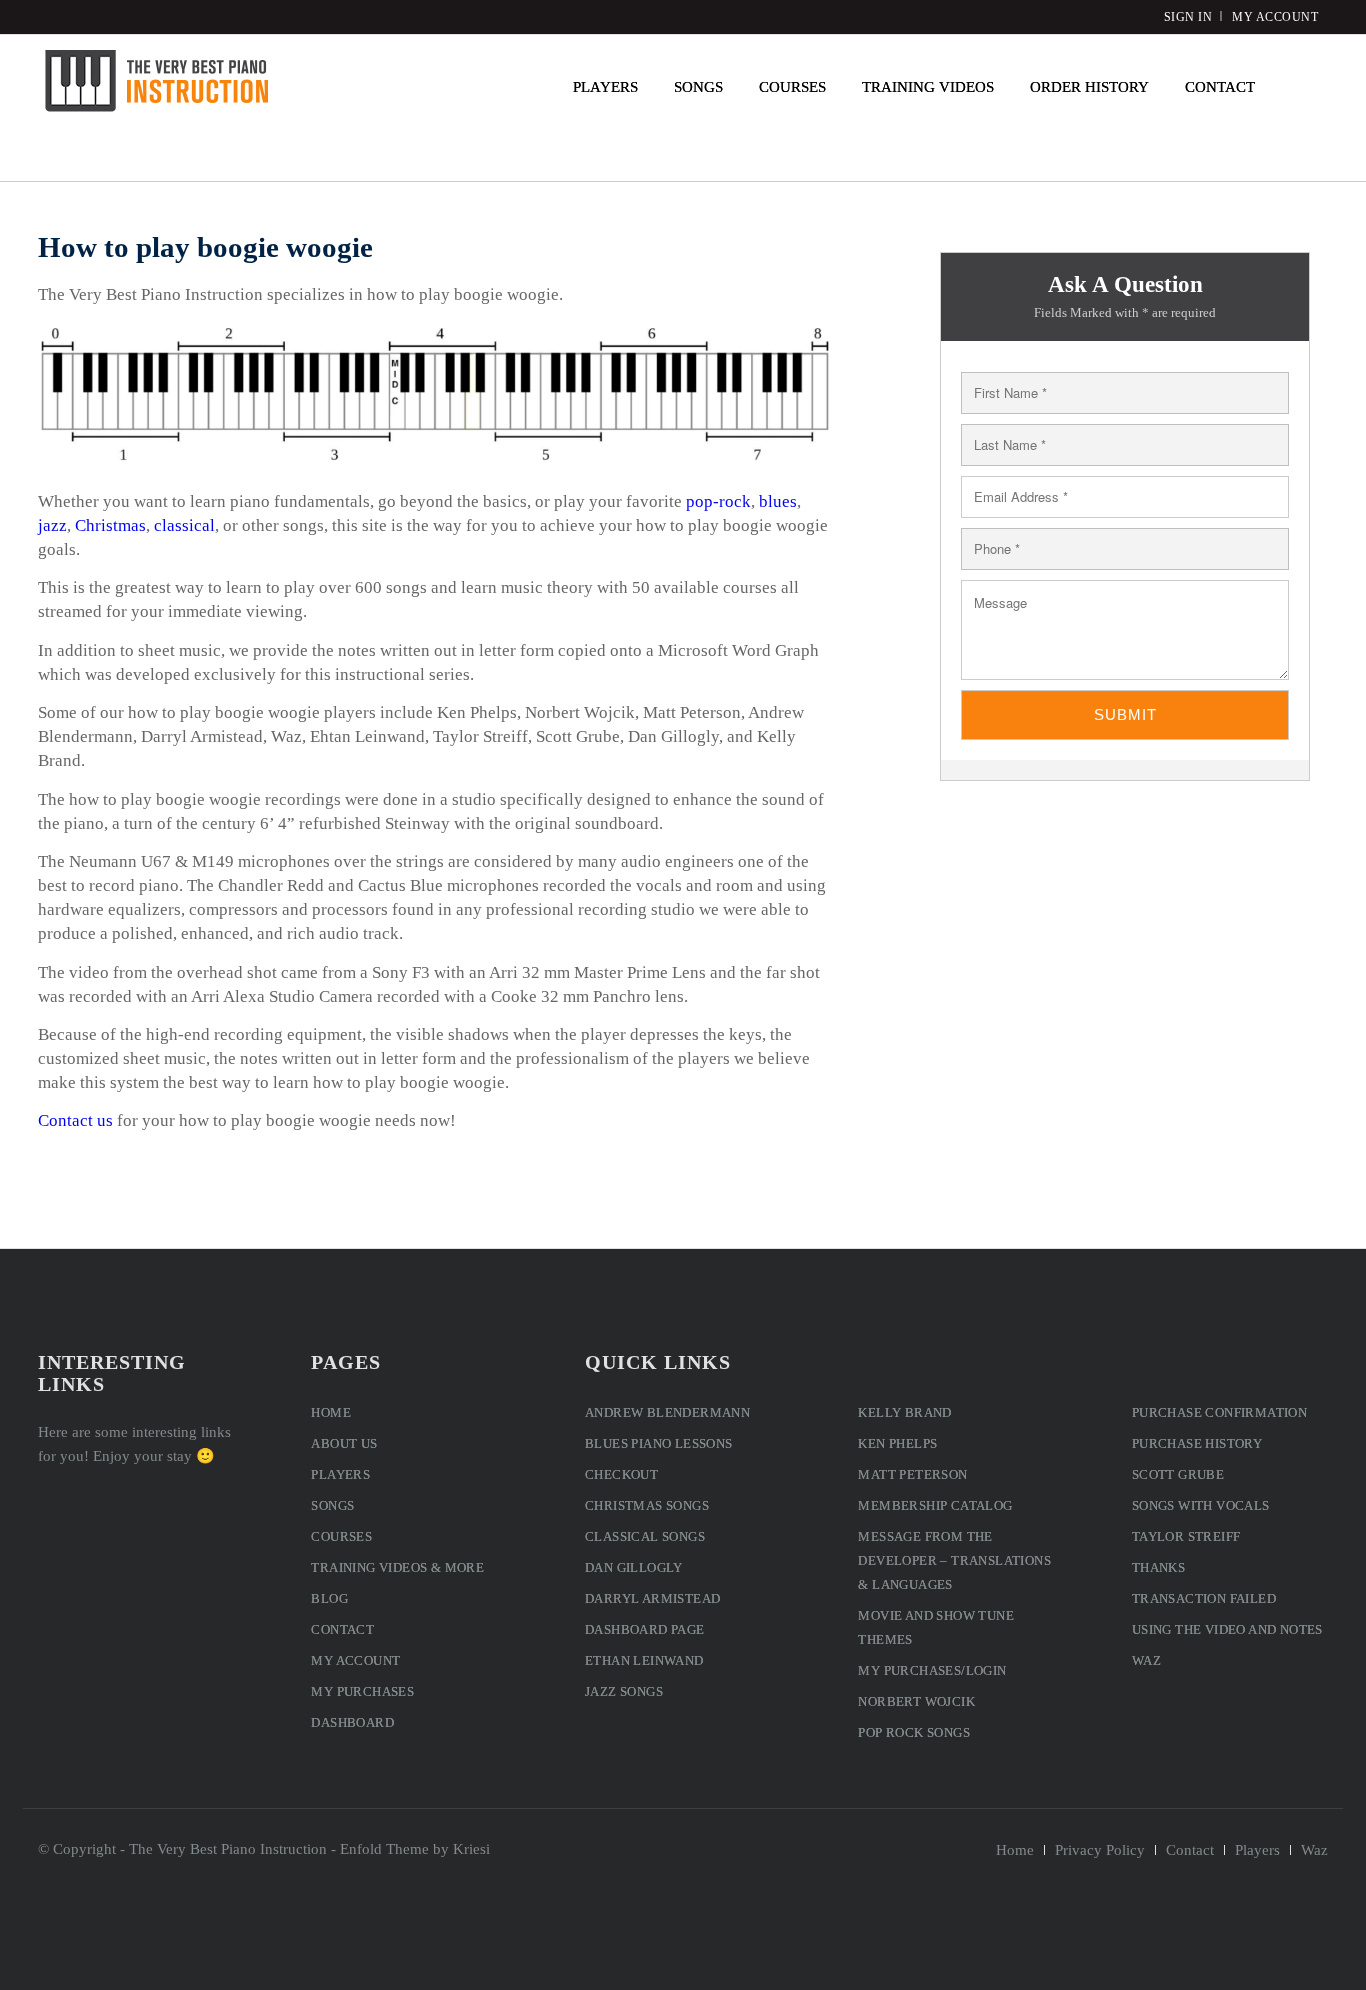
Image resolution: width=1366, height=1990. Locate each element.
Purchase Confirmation (1219, 1412)
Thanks (1158, 1567)
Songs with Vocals (1201, 1505)
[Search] (1300, 87)
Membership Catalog (935, 1505)
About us (344, 1443)
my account (1275, 17)
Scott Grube (1178, 1474)
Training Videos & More (397, 1567)
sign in (1188, 17)
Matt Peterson (912, 1474)
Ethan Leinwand (644, 1660)
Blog (329, 1598)
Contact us (75, 1120)
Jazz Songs (624, 1691)
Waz (1146, 1660)
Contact (342, 1629)
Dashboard (352, 1722)
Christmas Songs (647, 1505)
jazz (52, 525)
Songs (332, 1505)
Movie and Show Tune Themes (936, 1627)
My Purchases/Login (932, 1670)
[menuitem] (605, 87)
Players (340, 1474)
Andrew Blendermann (667, 1412)
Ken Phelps (897, 1443)
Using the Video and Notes (1227, 1629)
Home (331, 1412)
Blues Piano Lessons (659, 1443)
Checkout (621, 1474)
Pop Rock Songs (914, 1732)
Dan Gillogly (634, 1567)
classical (184, 525)
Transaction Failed (1204, 1598)
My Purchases (362, 1691)
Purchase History (1197, 1443)
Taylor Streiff (1186, 1536)
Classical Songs (645, 1536)
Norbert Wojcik (916, 1701)
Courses (341, 1536)
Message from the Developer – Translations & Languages (954, 1560)
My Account (355, 1660)
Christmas (110, 525)
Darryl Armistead (652, 1598)
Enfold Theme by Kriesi (415, 1849)
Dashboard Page (645, 1629)
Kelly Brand (904, 1412)
